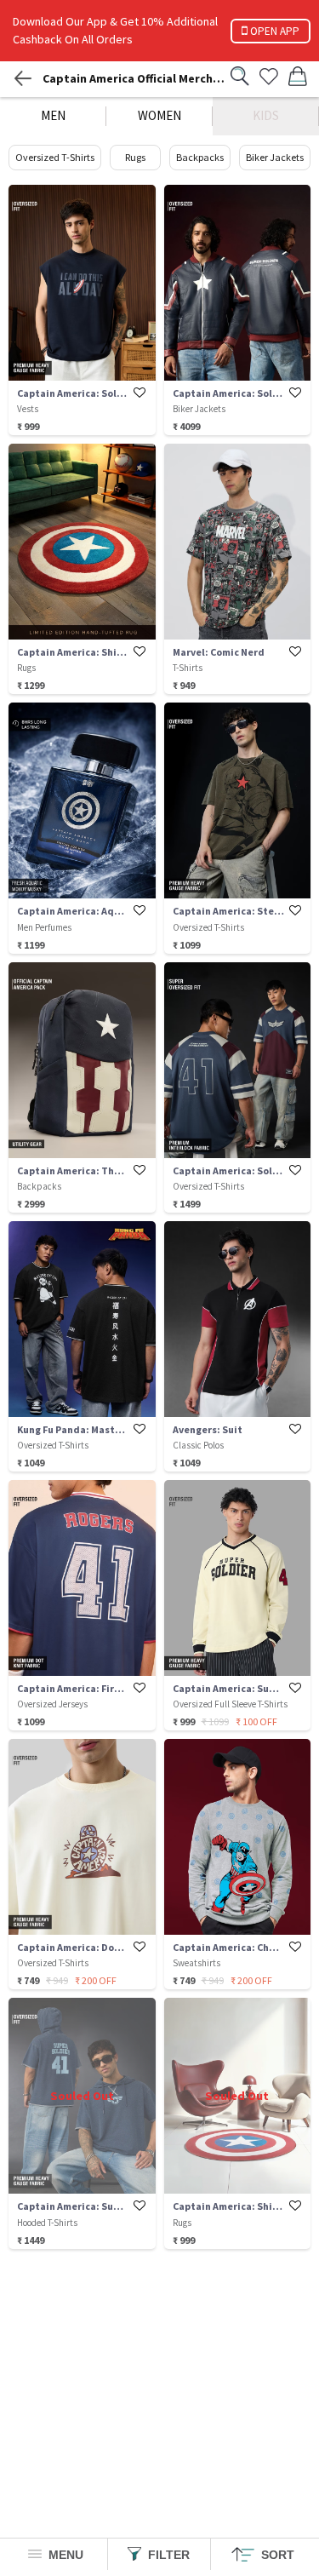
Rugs (135, 157)
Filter (167, 2555)
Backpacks (200, 157)
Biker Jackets (275, 157)
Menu (64, 2555)
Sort (276, 2555)
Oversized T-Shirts (55, 157)
